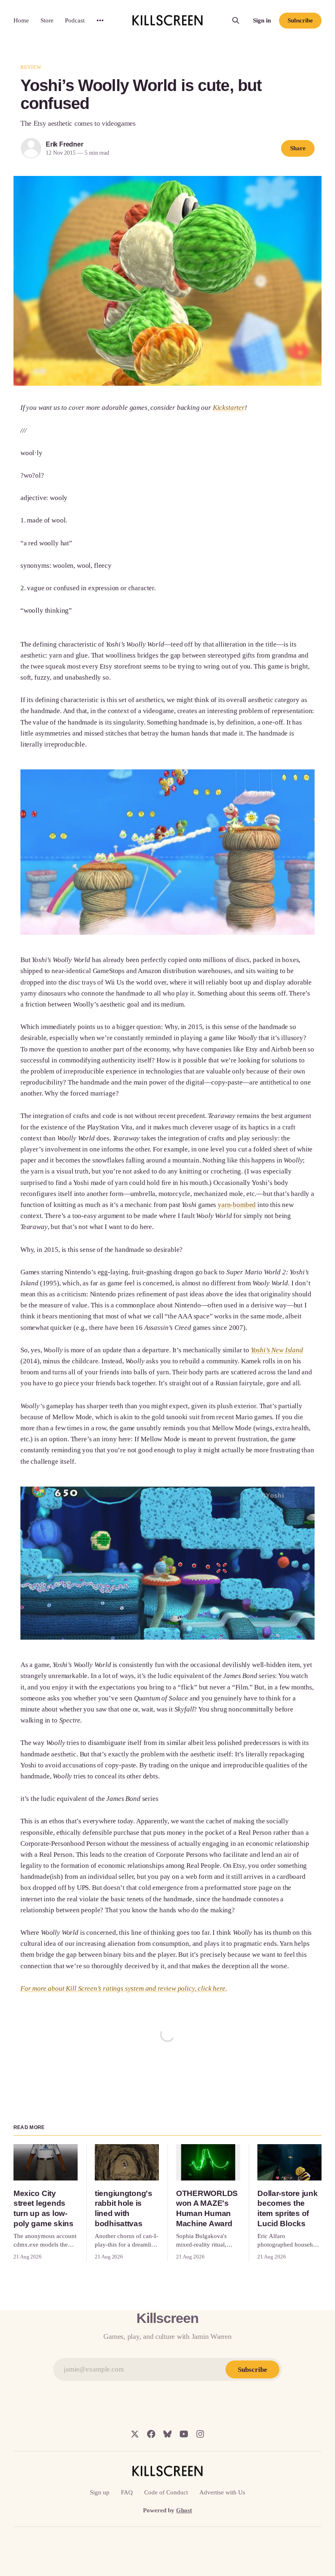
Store (47, 20)
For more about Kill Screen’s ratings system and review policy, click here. (124, 1988)
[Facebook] (151, 2434)
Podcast (75, 20)
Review (31, 67)
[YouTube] (184, 2434)
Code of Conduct (166, 2492)
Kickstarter (229, 408)
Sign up (100, 2492)
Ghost (184, 2510)
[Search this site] (236, 20)
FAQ (127, 2492)
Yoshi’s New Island (277, 1350)
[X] (135, 2434)
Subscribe (300, 20)
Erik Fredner (65, 144)
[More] (100, 20)
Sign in (262, 20)
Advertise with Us (222, 2492)
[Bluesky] (167, 2434)
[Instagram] (200, 2434)
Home (21, 20)
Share (298, 148)
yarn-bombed (237, 1205)
